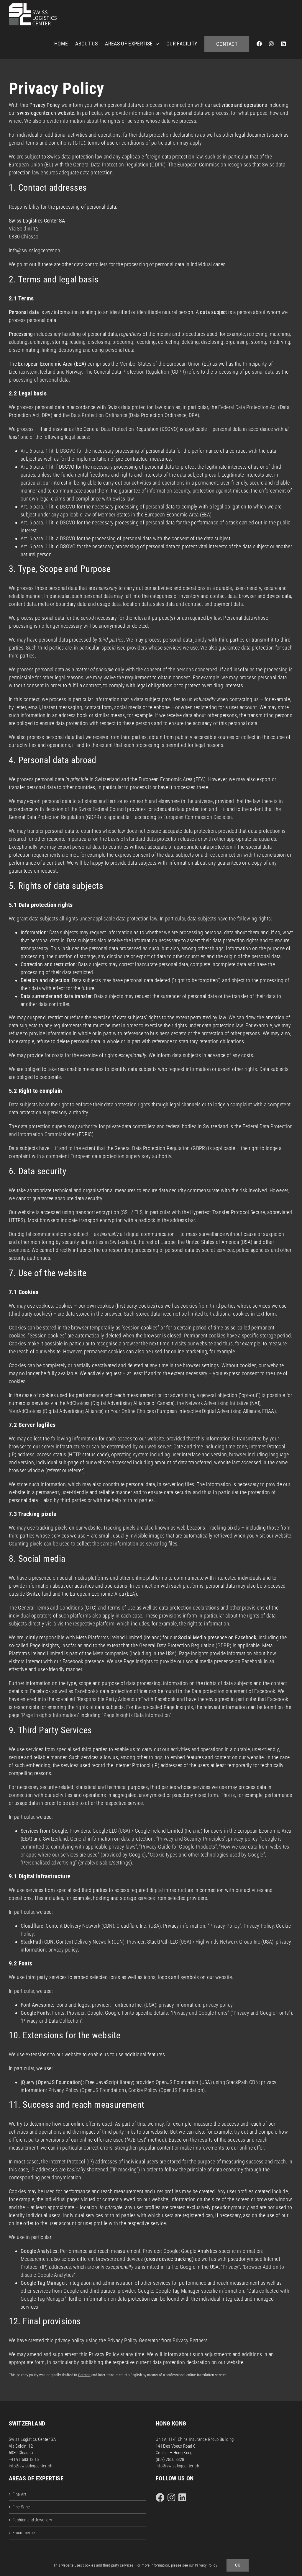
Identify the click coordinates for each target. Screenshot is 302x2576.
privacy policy (243, 1839)
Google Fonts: (36, 2013)
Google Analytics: (40, 2251)
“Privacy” (231, 2267)
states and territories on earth (116, 801)
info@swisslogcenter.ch (35, 250)
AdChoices (78, 1403)
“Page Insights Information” (50, 1715)
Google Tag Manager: (44, 2283)
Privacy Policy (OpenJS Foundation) (87, 2090)
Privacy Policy (259, 1926)
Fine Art (19, 2494)
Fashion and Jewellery (32, 2520)
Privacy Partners (190, 2340)
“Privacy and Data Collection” (51, 2021)
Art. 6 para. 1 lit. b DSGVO (48, 451)
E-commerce (24, 2533)
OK (238, 2565)
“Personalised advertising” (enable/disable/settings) (76, 1863)
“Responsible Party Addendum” (110, 1699)
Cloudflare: (33, 1926)
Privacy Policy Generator (134, 2340)
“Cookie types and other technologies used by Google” (206, 1855)
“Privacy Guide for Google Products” (178, 1847)
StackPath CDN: (38, 1942)
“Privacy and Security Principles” (191, 1839)
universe (204, 801)
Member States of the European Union (160, 364)
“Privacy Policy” (225, 1926)
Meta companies (111, 1653)
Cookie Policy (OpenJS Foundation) (167, 2090)
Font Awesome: (37, 2005)
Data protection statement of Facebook (233, 1691)
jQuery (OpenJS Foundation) (52, 2082)
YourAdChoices (25, 1411)
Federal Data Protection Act (248, 407)
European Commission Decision (198, 817)
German (84, 2375)
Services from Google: (45, 1831)
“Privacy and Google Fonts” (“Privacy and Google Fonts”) (231, 2013)
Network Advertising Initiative (217, 1403)
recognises (239, 165)
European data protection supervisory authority (121, 1156)
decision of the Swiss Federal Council (86, 809)
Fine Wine (21, 2507)
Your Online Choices (132, 1411)
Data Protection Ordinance (99, 415)
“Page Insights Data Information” (137, 1715)
